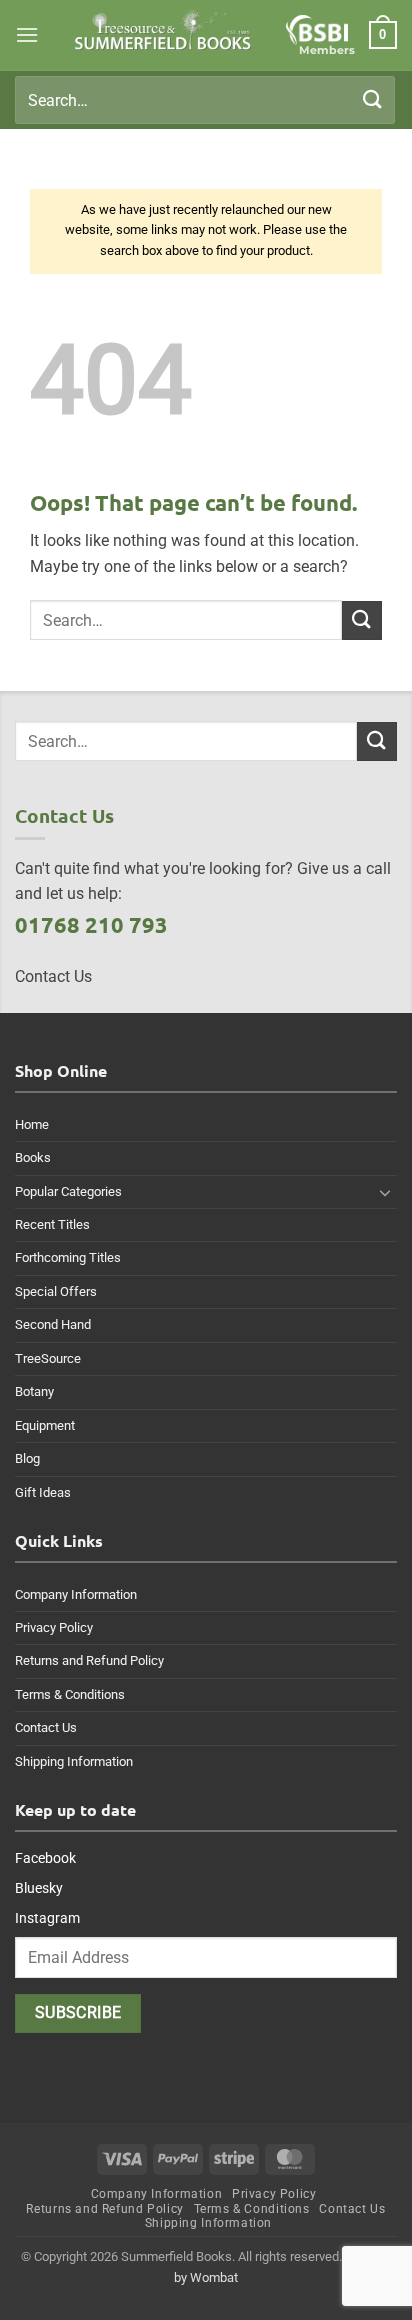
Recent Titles (52, 1224)
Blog (27, 1458)
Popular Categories (68, 1191)
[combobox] (205, 100)
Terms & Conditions (70, 1694)
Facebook (45, 1858)
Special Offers (56, 1291)
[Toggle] (385, 1192)
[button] (27, 34)
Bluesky (39, 1888)
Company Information (76, 1594)
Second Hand (53, 1324)
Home (32, 1124)
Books (33, 1157)
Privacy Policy (54, 1627)
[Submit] (373, 99)
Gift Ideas (43, 1492)
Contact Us (46, 1727)
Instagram (47, 1918)
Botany (34, 1391)
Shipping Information (74, 1761)
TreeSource (48, 1358)
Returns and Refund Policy (89, 1660)
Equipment (45, 1425)
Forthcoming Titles (68, 1257)
